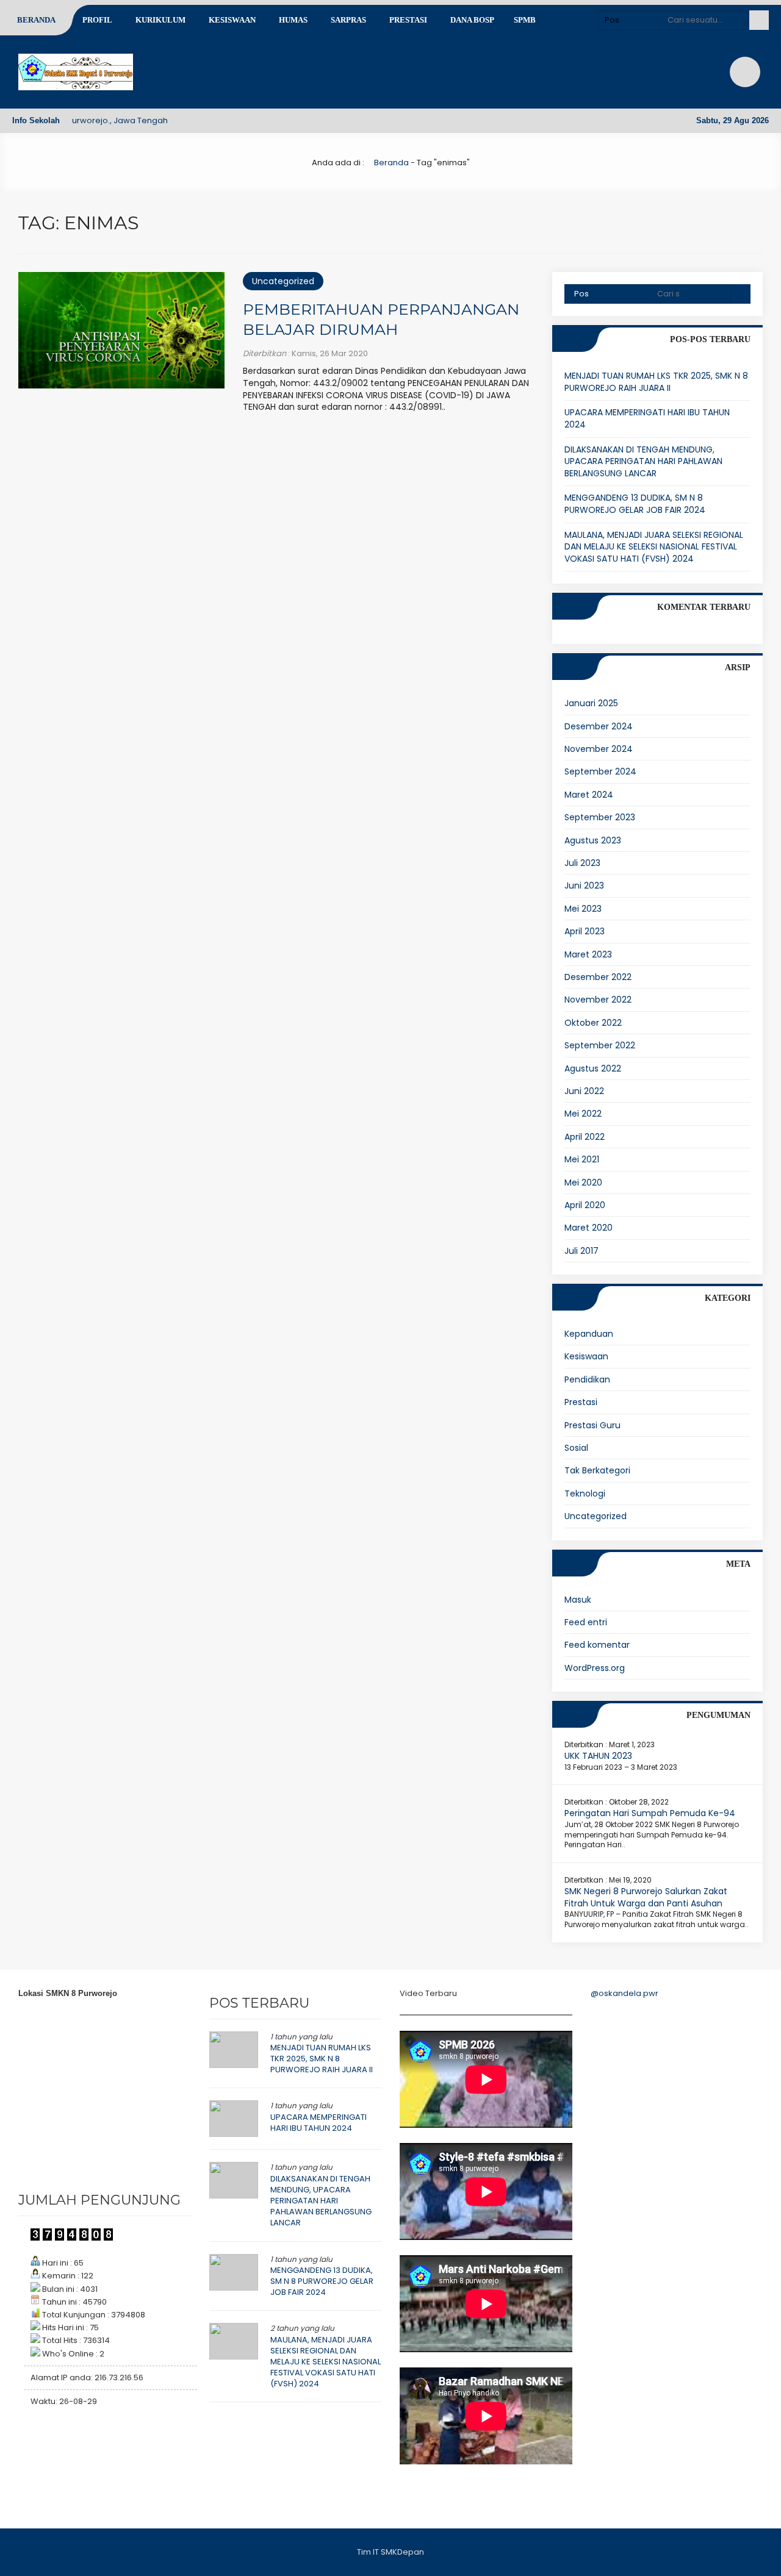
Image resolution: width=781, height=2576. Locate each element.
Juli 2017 (581, 1251)
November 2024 (599, 749)
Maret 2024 (589, 795)
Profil (97, 20)
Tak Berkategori (597, 1470)
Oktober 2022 (593, 1023)
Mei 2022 (583, 1114)
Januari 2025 (591, 703)
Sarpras (348, 20)
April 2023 (585, 931)
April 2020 (585, 1205)
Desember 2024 (599, 726)
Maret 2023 (588, 954)
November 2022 (598, 1000)
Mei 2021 (582, 1159)
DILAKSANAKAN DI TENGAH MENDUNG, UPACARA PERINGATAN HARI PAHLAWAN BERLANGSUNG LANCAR (643, 461)
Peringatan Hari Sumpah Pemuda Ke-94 (650, 1813)
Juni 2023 (584, 885)
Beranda (36, 20)
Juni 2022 (584, 1091)
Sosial (576, 1448)
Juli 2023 (582, 863)
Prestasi (408, 20)
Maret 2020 (588, 1228)
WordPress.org (595, 1668)
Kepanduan (589, 1334)
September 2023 (600, 817)
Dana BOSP (472, 20)
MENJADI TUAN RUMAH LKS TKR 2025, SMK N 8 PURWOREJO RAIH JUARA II (656, 382)
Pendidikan (587, 1379)
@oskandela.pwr (624, 1993)
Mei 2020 (583, 1182)
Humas (293, 20)
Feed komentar (597, 1645)
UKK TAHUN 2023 (598, 1756)
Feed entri (586, 1622)
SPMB (525, 20)
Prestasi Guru (592, 1425)
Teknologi (585, 1494)
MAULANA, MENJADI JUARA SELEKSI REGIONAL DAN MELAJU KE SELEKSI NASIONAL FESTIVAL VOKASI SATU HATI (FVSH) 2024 (654, 547)
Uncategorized (283, 281)
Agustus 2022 (593, 1068)
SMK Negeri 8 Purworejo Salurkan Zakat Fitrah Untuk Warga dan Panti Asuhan (646, 1897)
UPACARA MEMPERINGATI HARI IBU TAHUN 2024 (647, 418)
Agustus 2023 (593, 840)
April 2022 (585, 1137)
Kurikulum (160, 20)
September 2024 (600, 771)
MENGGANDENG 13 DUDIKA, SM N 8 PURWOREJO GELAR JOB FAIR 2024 (635, 504)
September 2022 (600, 1045)
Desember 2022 (598, 977)
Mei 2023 (583, 909)
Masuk (578, 1600)
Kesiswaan (232, 20)
